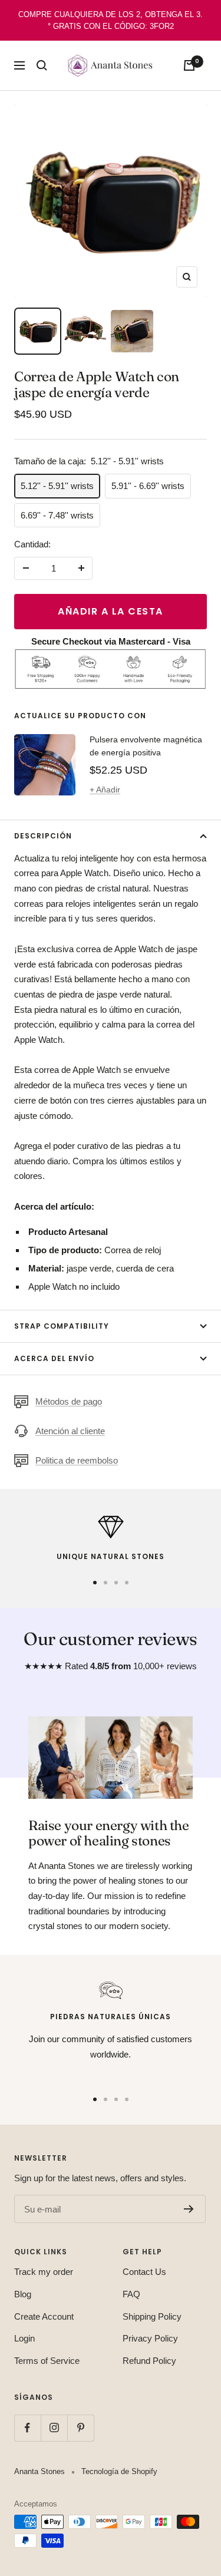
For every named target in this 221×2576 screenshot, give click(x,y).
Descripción (43, 836)
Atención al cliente (70, 1431)
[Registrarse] (189, 2209)
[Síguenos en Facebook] (27, 2428)
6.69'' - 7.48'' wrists (57, 515)
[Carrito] (189, 65)
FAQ (131, 2294)
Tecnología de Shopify (119, 2471)
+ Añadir (105, 790)
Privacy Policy (150, 2338)
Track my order (44, 2272)
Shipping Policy (152, 2316)
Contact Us (144, 2272)
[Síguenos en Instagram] (54, 2428)
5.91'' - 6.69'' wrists (148, 486)
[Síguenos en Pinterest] (80, 2428)
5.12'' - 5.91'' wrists (57, 486)
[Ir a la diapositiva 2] (105, 1583)
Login (24, 2338)
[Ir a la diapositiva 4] (127, 1583)
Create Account (44, 2316)
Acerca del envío (54, 1358)
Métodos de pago (69, 1401)
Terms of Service (47, 2361)
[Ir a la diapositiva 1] (95, 1583)
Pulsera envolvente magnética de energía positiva (146, 746)
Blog (23, 2294)
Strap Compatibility (62, 1326)
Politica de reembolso (77, 1460)
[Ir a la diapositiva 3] (116, 1583)
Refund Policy (149, 2361)
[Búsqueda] (42, 65)
